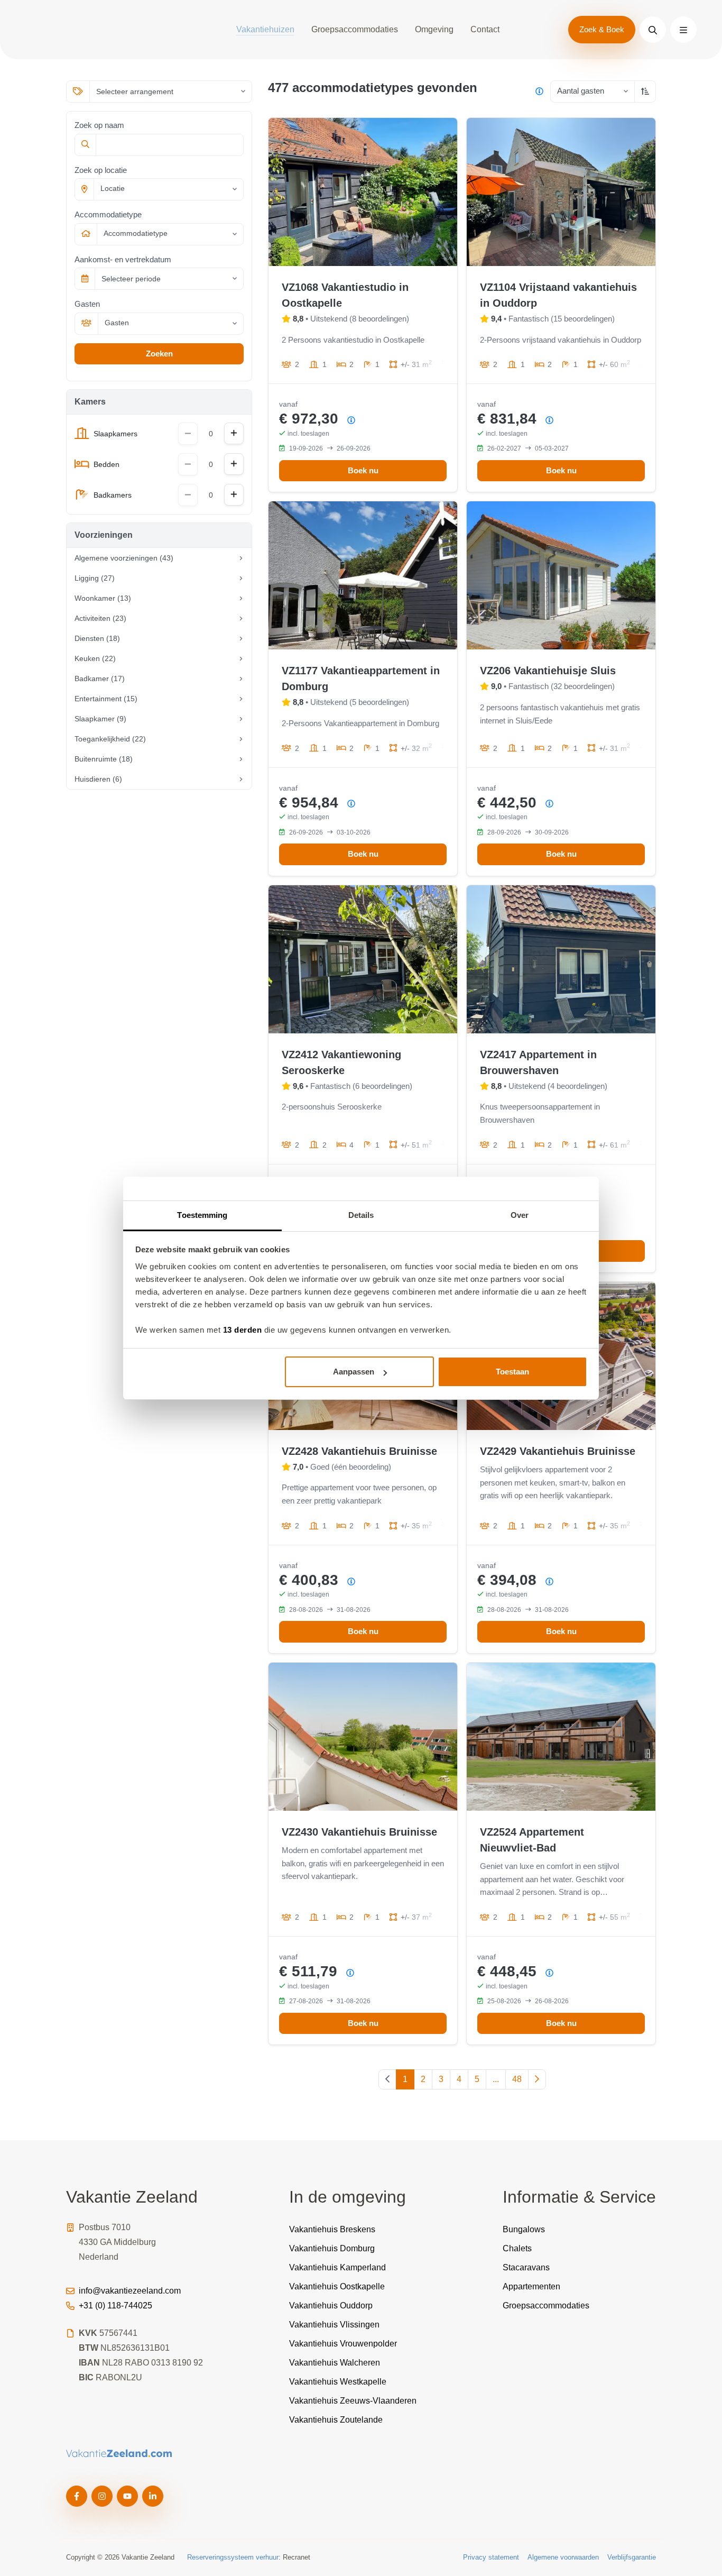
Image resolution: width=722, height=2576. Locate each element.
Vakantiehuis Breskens (332, 2229)
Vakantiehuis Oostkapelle (337, 2286)
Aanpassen (354, 1372)
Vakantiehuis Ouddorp (331, 2305)
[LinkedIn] (153, 2496)
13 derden (243, 1330)
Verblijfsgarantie (632, 2557)
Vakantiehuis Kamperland (337, 2267)
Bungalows (524, 2229)
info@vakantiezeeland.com (130, 2291)
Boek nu (363, 470)
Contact (485, 29)
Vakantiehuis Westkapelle (338, 2382)
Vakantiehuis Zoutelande (336, 2420)
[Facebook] (77, 2496)
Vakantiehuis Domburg (332, 2248)
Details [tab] (361, 1215)
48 (517, 2079)
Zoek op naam (99, 125)
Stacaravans (526, 2267)
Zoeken (159, 354)
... (496, 2079)
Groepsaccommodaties (355, 29)
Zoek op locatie (101, 170)
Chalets (517, 2248)
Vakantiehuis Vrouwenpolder (343, 2344)
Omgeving (434, 29)
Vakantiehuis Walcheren (335, 2363)
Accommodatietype (108, 214)
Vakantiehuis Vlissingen (334, 2325)
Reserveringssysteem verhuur (233, 2557)
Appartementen (531, 2286)
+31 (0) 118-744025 (115, 2305)
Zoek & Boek (602, 29)
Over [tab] (520, 1215)
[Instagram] (102, 2496)
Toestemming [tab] (202, 1215)
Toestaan (512, 1372)
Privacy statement (491, 2557)
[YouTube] (127, 2496)
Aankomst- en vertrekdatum (123, 259)
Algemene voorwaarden (563, 2557)
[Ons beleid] (539, 91)
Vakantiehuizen (265, 29)
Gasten (87, 304)
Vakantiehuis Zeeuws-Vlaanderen (353, 2401)
